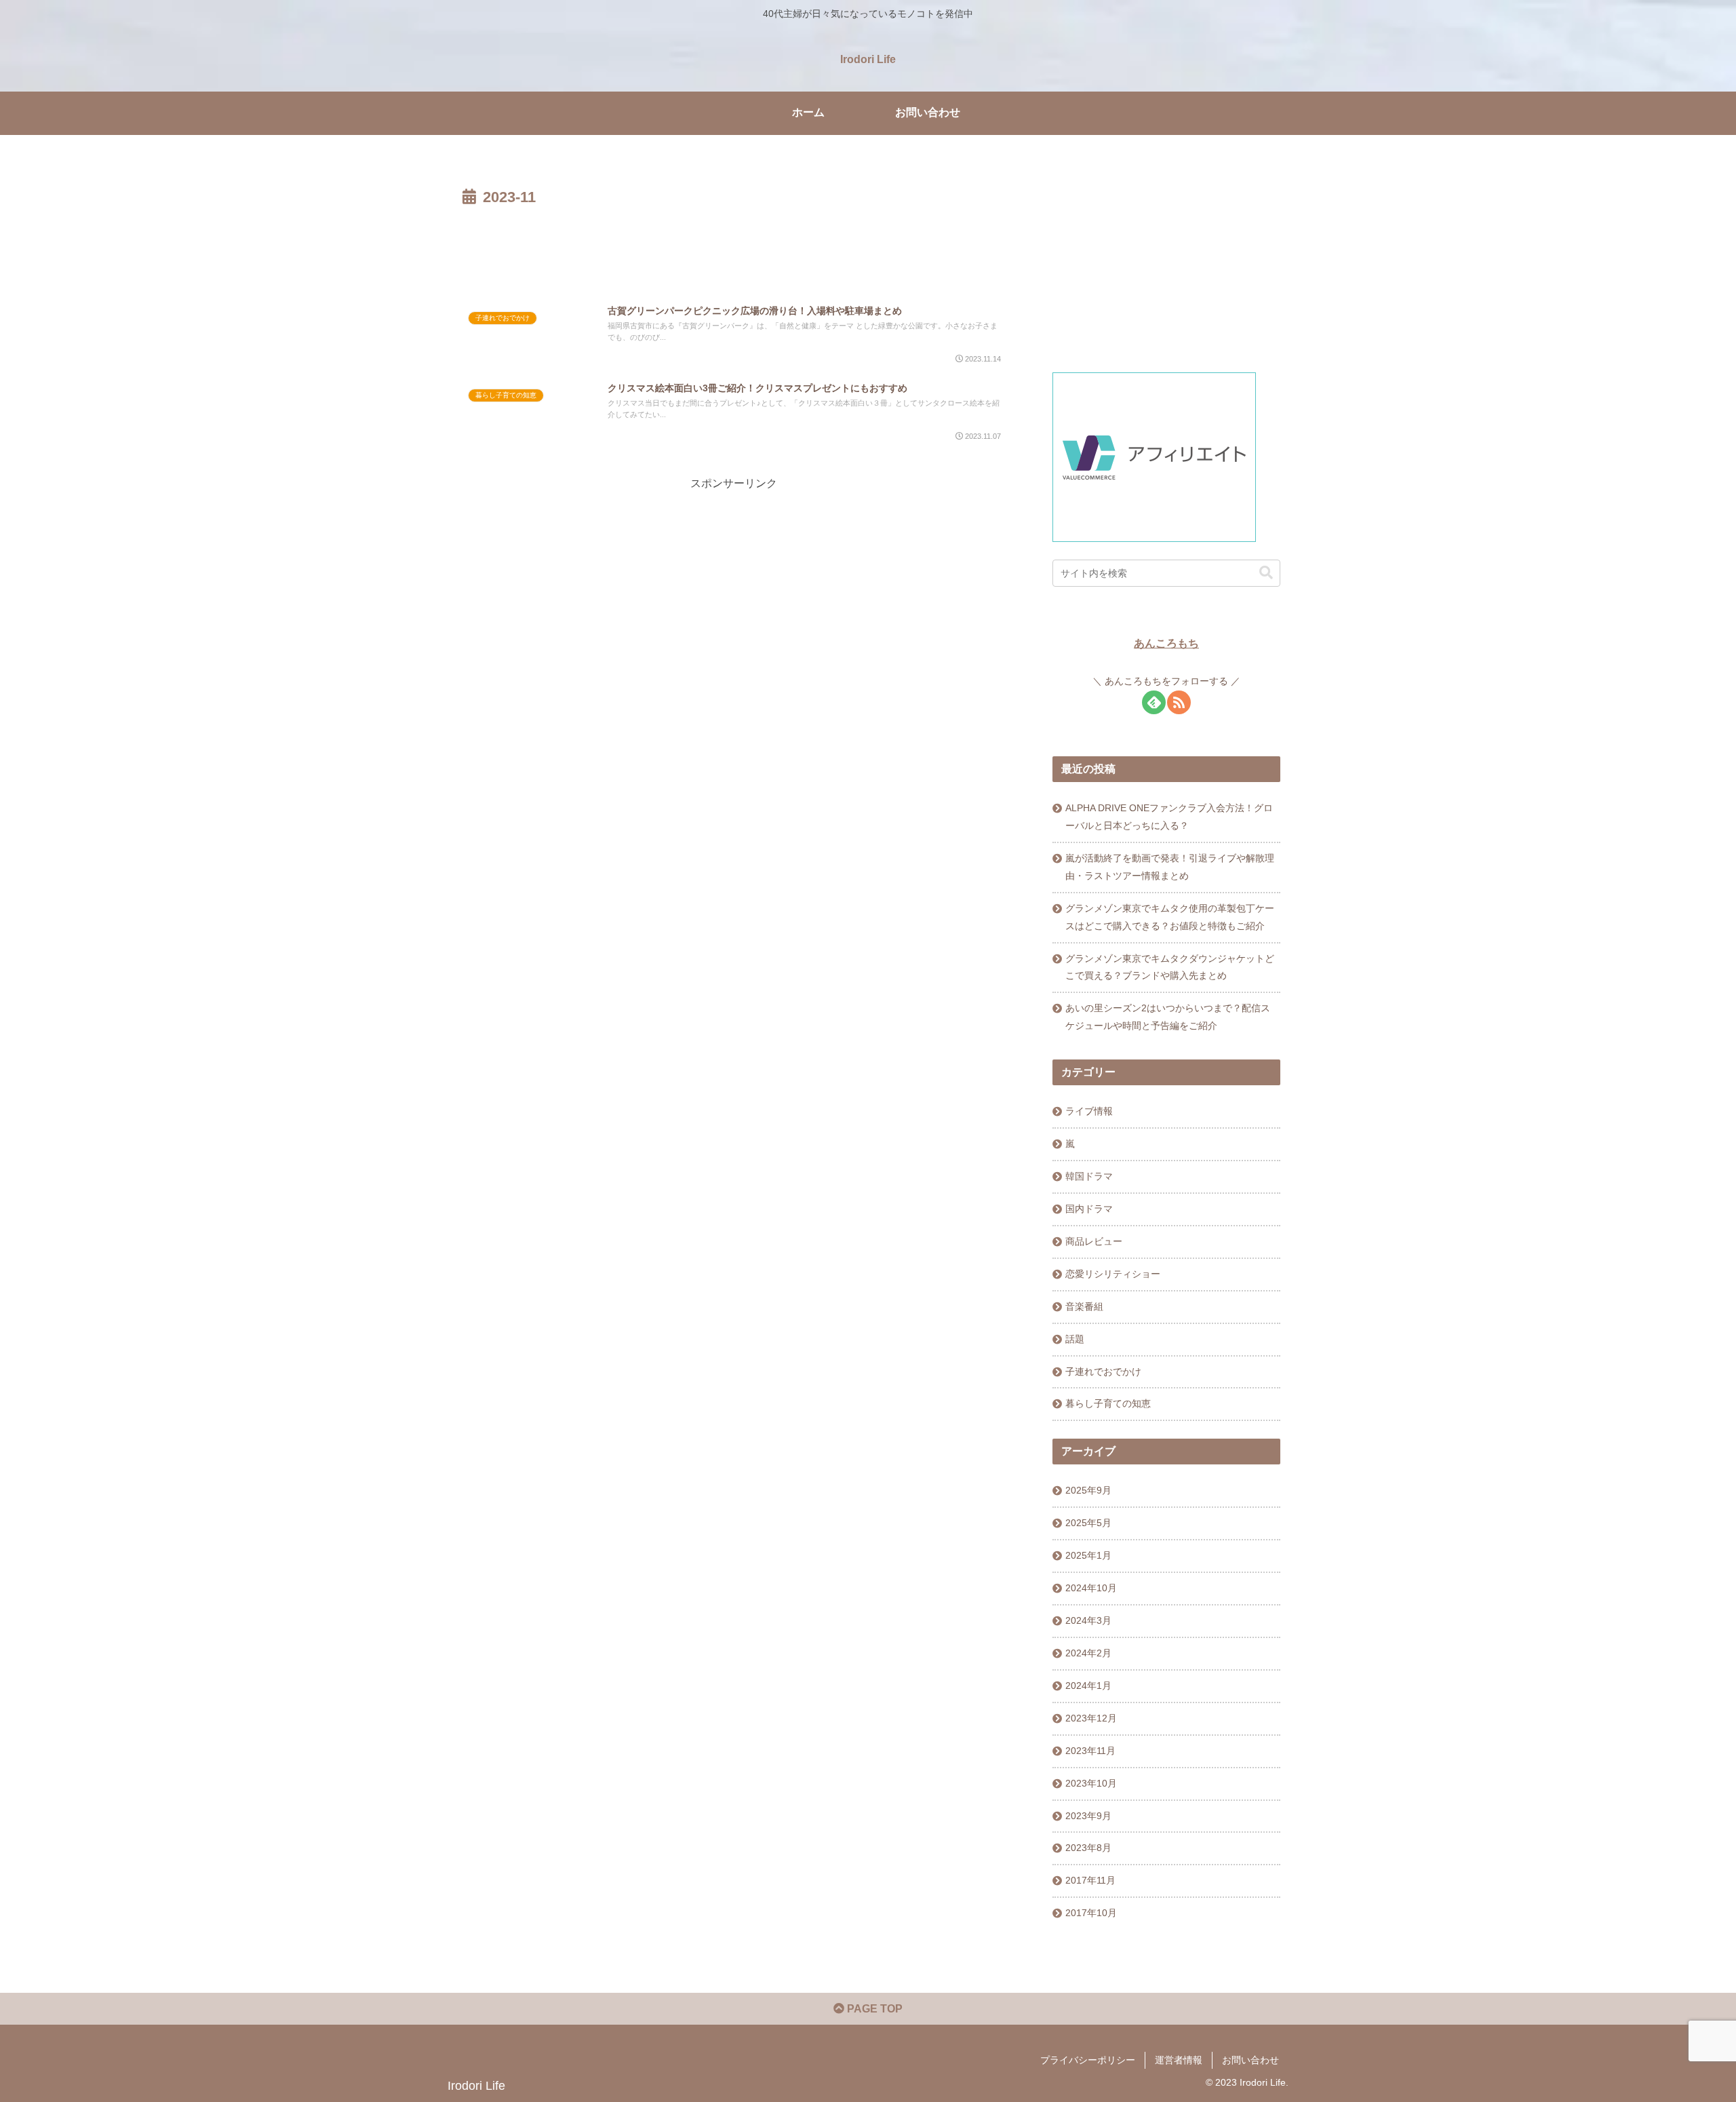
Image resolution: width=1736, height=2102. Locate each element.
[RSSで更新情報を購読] (1179, 702)
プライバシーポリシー (1088, 2060)
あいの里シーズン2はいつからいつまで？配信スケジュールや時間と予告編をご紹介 (1168, 1017)
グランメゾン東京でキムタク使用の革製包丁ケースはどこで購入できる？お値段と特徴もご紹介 (1170, 917)
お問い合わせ (1250, 2060)
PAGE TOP (873, 2009)
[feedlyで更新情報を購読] (1154, 702)
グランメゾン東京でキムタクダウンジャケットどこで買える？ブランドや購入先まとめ (1170, 967)
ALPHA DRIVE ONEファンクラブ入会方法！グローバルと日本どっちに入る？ (1169, 817)
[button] (1266, 573)
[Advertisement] (734, 248)
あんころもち (1166, 643)
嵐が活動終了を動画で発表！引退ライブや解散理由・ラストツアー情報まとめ (1170, 867)
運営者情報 (1179, 2060)
